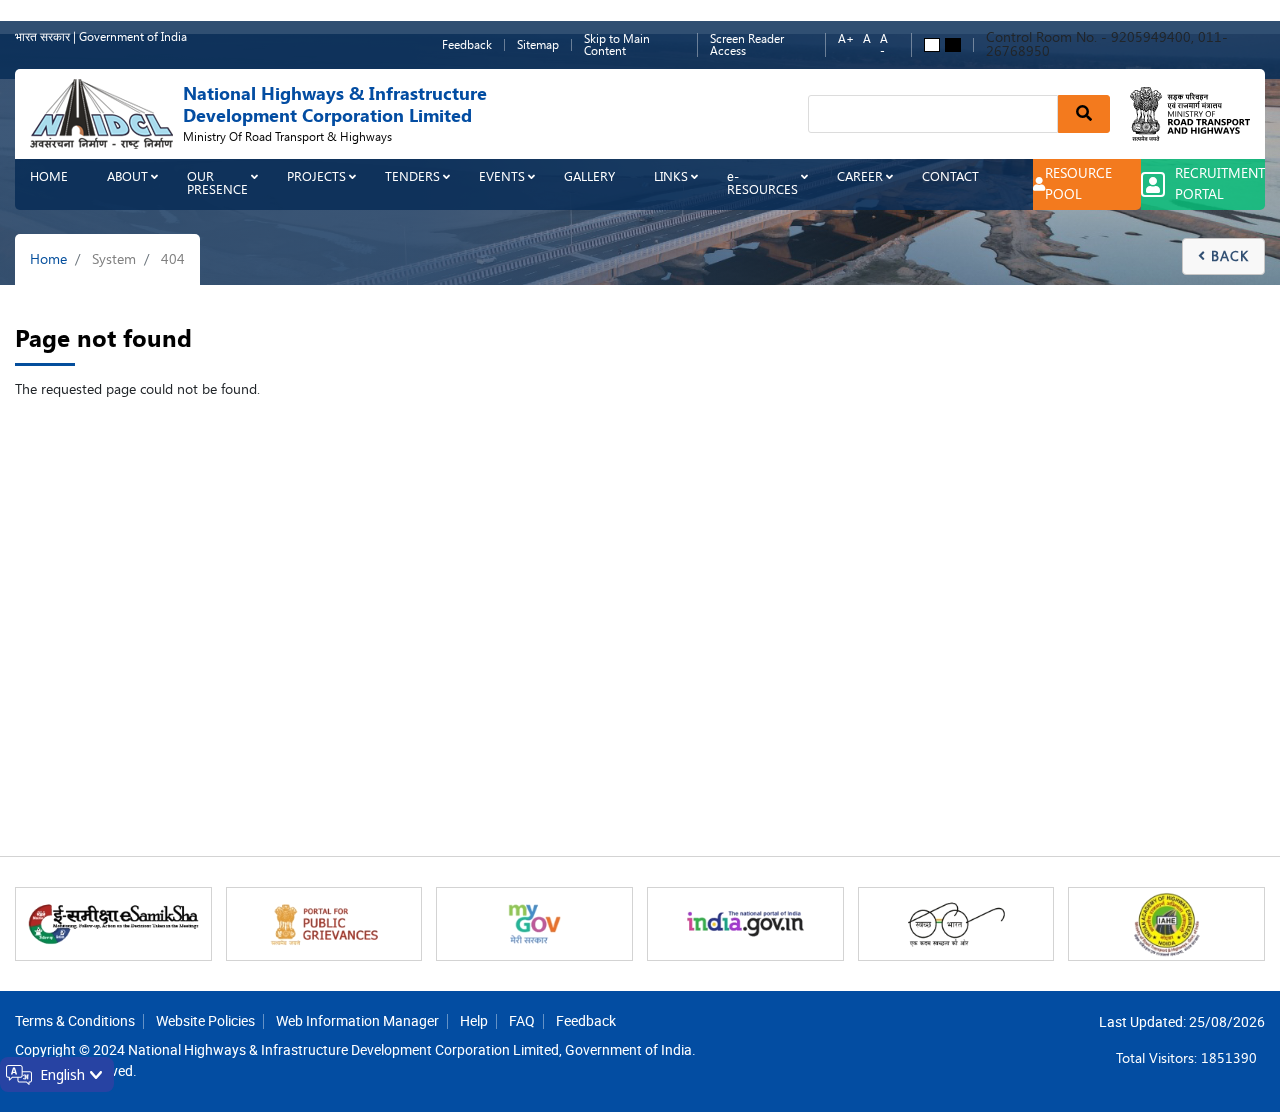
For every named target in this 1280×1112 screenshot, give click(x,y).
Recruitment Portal (1220, 184)
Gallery (589, 176)
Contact (950, 176)
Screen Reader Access (747, 45)
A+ (846, 39)
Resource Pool (1078, 184)
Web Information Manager (357, 1020)
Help (474, 1020)
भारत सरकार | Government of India (101, 37)
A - (884, 45)
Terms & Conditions (75, 1020)
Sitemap (538, 45)
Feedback (467, 45)
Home (49, 176)
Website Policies (205, 1020)
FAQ (522, 1020)
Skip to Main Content (617, 45)
